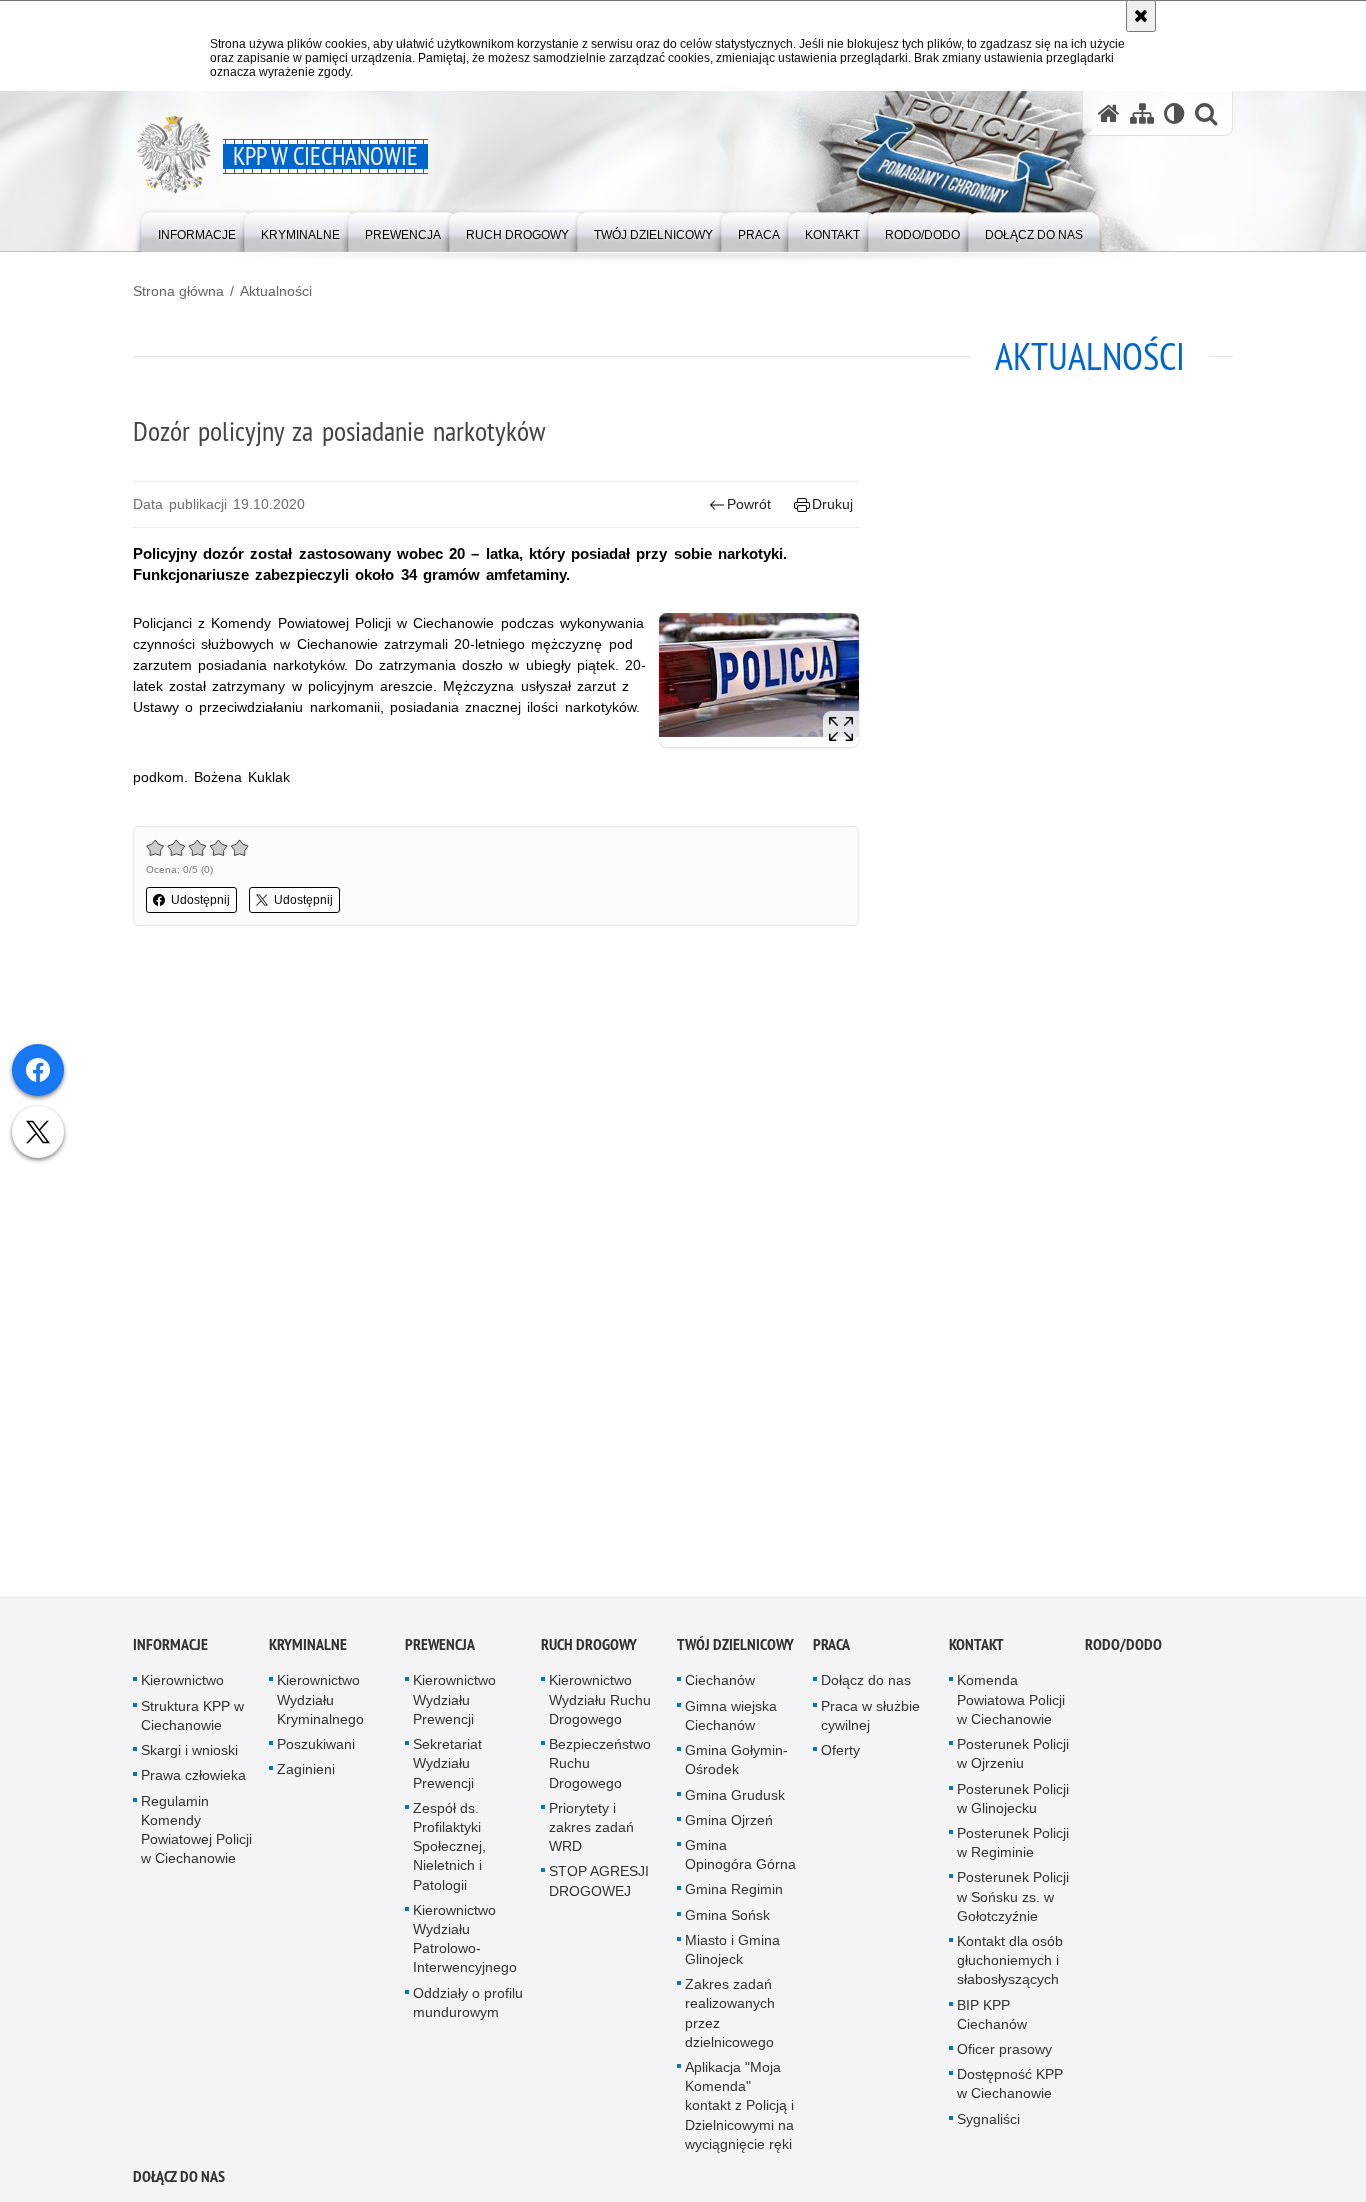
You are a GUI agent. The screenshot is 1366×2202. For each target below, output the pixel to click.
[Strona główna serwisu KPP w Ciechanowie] (1109, 113)
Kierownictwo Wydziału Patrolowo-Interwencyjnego (465, 1945)
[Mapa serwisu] (1142, 113)
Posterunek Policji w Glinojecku (1013, 1804)
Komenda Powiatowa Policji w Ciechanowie (1011, 1706)
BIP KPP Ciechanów (992, 2020)
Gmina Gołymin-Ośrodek (736, 1766)
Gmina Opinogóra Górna (740, 1861)
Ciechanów (720, 1687)
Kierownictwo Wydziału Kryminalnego (320, 1706)
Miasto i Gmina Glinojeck (732, 1955)
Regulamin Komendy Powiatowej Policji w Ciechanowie (196, 1836)
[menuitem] (197, 230)
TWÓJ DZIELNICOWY (735, 1651)
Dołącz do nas (866, 1687)
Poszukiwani (316, 1751)
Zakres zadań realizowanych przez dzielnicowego (730, 2020)
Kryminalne (308, 1651)
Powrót (749, 504)
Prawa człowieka (193, 1782)
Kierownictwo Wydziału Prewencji (454, 1706)
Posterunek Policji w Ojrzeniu (1013, 1760)
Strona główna (178, 291)
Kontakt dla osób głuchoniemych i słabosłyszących (1010, 1967)
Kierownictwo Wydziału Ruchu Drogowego (600, 1706)
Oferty (840, 1757)
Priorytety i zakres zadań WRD (591, 1833)
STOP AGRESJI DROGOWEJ (599, 1887)
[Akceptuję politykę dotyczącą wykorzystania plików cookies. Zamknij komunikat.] (1141, 16)
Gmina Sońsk (727, 1921)
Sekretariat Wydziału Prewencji (447, 1770)
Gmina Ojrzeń (729, 1826)
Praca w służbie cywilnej (870, 1721)
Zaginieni (306, 1776)
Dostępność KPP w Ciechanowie (1010, 2090)
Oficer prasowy (1004, 2056)
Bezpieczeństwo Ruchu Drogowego (600, 1770)
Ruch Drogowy (589, 1651)
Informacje (170, 1651)
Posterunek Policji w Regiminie (1013, 1849)
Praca (831, 1651)
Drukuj (832, 504)
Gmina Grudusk (735, 1801)
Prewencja (440, 1651)
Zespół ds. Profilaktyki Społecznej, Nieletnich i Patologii (449, 1852)
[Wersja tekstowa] (1174, 113)
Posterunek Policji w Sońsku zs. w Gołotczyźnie (1013, 1903)
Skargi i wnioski (189, 1757)
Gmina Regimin (734, 1896)
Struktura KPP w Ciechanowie (192, 1721)
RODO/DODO (1123, 1651)
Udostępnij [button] (200, 900)
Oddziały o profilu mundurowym (468, 2008)
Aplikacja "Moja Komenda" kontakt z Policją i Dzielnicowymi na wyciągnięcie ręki (739, 2112)
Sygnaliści (988, 2125)
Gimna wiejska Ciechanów (731, 1721)
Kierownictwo (182, 1687)
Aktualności (276, 291)
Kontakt (976, 1651)
